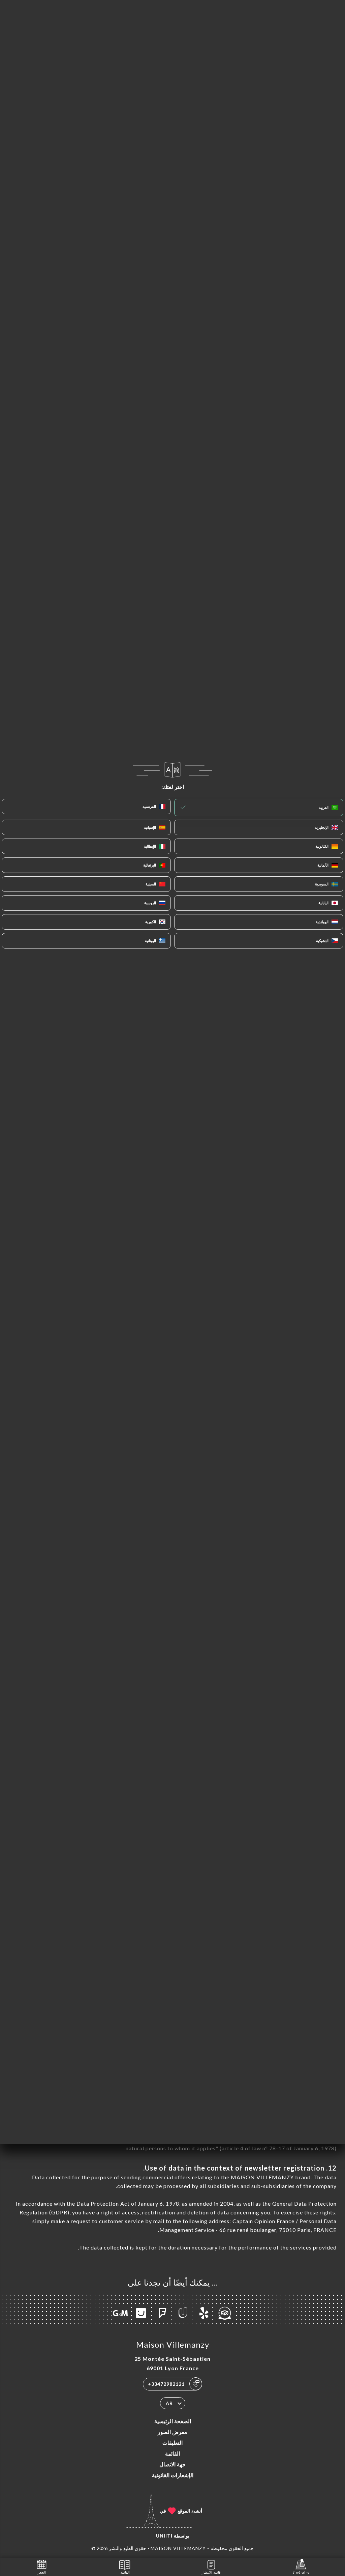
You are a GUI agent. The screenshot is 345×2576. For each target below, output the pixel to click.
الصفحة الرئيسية (173, 2421)
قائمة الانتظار (211, 2572)
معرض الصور (172, 2432)
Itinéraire (301, 2572)
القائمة (172, 2453)
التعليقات (172, 2443)
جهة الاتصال (172, 2464)
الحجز (42, 2572)
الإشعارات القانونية (173, 2475)
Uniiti (164, 2536)
